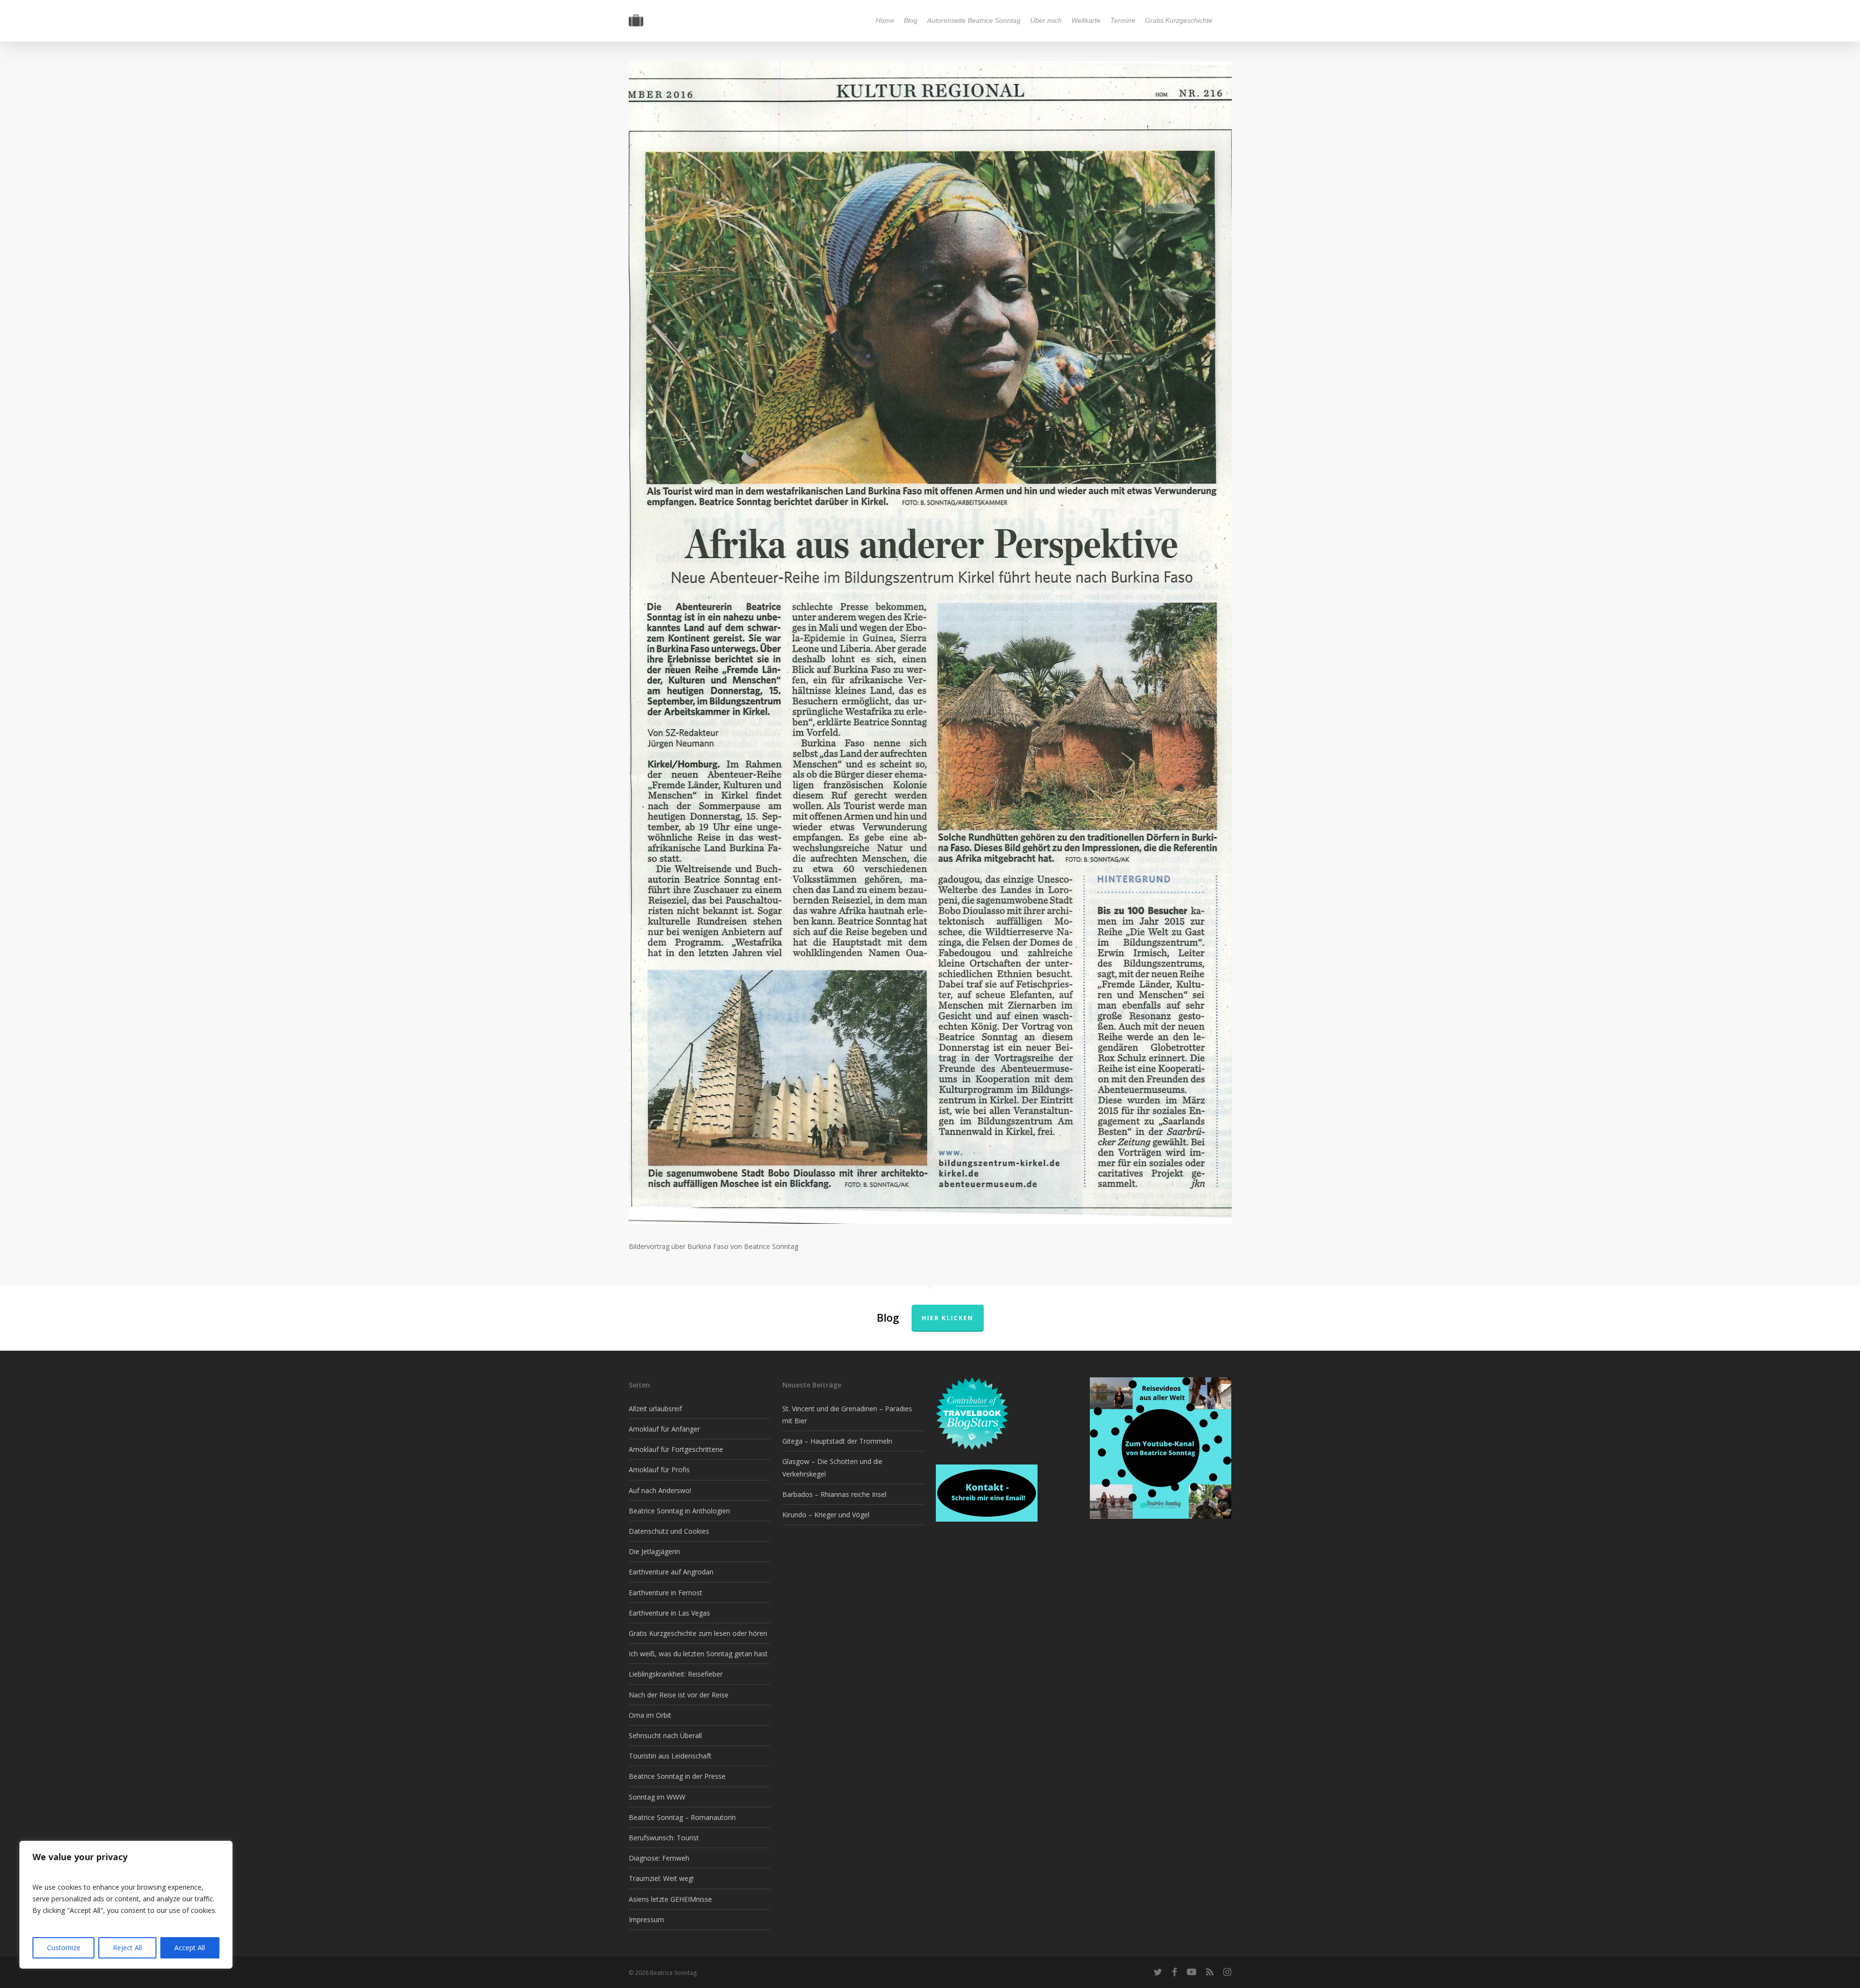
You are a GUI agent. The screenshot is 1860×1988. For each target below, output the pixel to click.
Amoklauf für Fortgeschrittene (676, 1449)
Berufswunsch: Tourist (664, 1838)
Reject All (127, 1948)
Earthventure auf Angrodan (671, 1572)
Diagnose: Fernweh (659, 1858)
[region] (126, 1905)
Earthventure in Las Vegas (669, 1613)
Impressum (646, 1919)
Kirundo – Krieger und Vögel (826, 1515)
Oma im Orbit (650, 1715)
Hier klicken (948, 1318)
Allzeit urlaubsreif (655, 1409)
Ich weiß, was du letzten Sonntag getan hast (698, 1654)
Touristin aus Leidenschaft (670, 1756)
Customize (64, 1948)
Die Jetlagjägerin (654, 1551)
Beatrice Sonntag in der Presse (677, 1776)
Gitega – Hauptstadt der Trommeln (837, 1441)
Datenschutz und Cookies (669, 1531)
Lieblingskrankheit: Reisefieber (676, 1674)
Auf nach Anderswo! (660, 1490)
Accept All (190, 1948)
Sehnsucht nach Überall (665, 1735)
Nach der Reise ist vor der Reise (679, 1695)
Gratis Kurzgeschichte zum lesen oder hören (698, 1633)
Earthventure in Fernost (666, 1593)
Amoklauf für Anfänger (664, 1429)
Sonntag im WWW (657, 1797)
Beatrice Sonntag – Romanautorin (682, 1817)
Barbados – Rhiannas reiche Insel (834, 1494)
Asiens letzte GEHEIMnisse (670, 1899)
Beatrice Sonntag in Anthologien (679, 1511)
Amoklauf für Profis (659, 1470)
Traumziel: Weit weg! (661, 1878)
